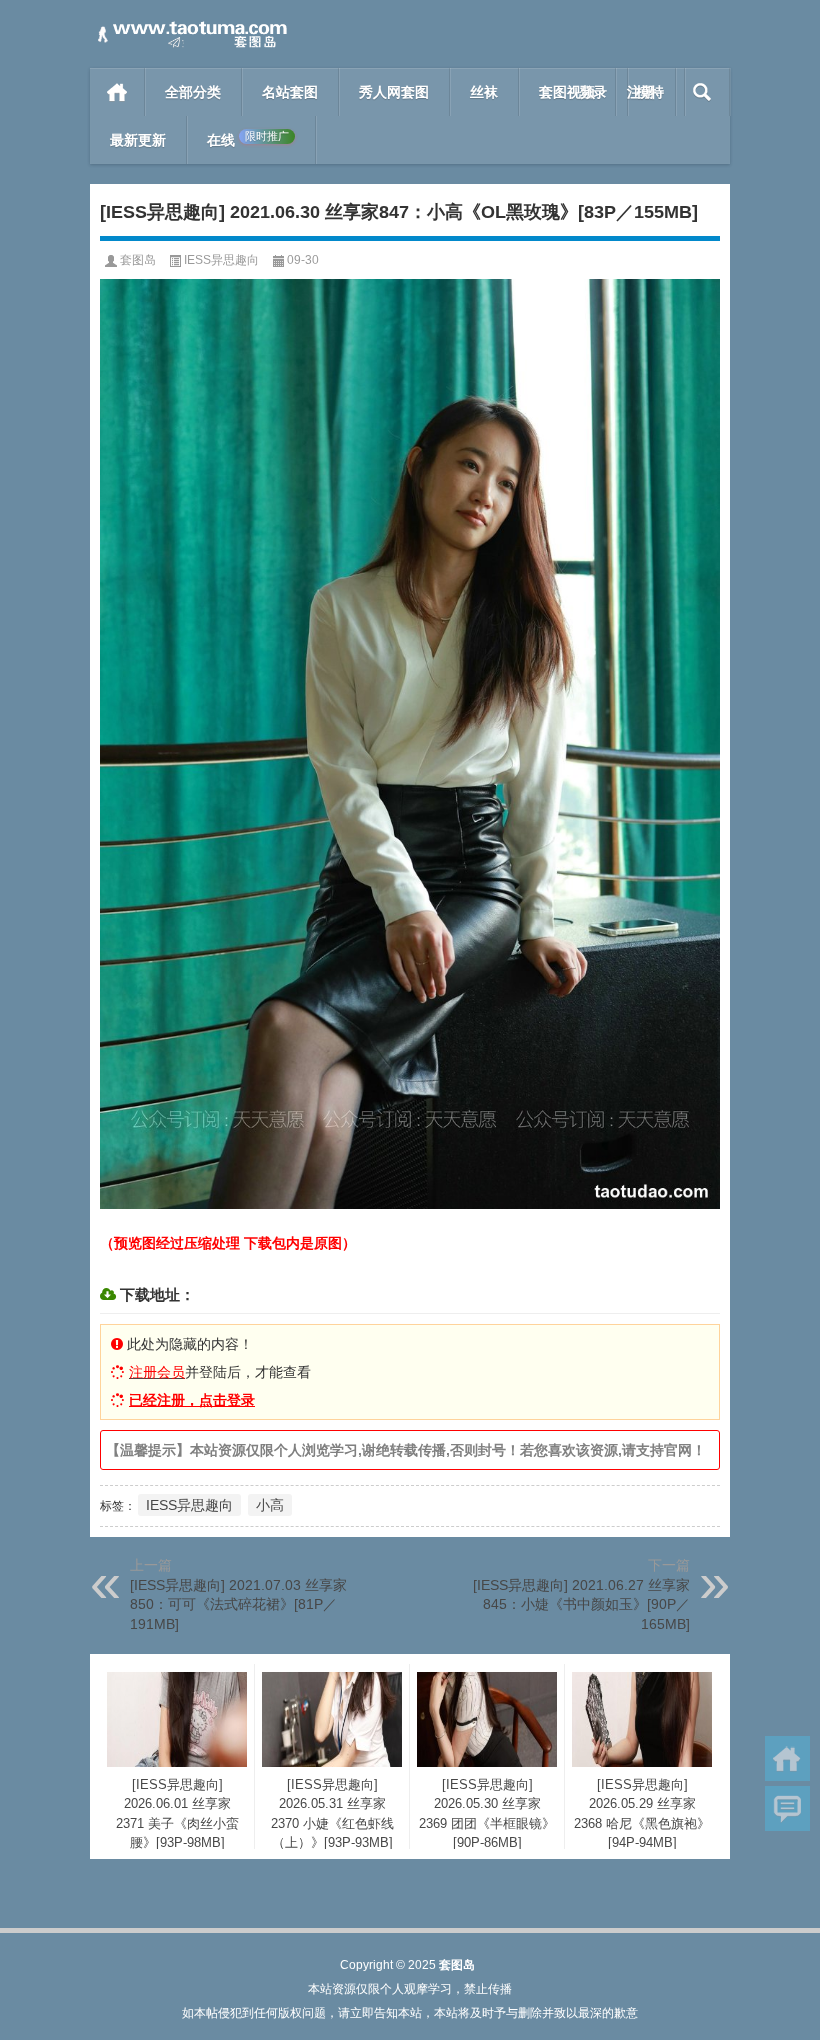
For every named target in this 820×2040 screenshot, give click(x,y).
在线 (248, 139)
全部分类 (193, 92)
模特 (650, 92)
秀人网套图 (394, 92)
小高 (270, 1505)
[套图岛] (190, 26)
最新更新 (138, 140)
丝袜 (484, 92)
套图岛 (138, 260)
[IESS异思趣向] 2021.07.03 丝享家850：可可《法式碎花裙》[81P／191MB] (238, 1604)
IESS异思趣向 (221, 260)
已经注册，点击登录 (192, 1400)
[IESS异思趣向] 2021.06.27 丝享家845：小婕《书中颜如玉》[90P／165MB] (581, 1604)
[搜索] (702, 92)
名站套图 (290, 92)
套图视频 (567, 92)
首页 (117, 92)
